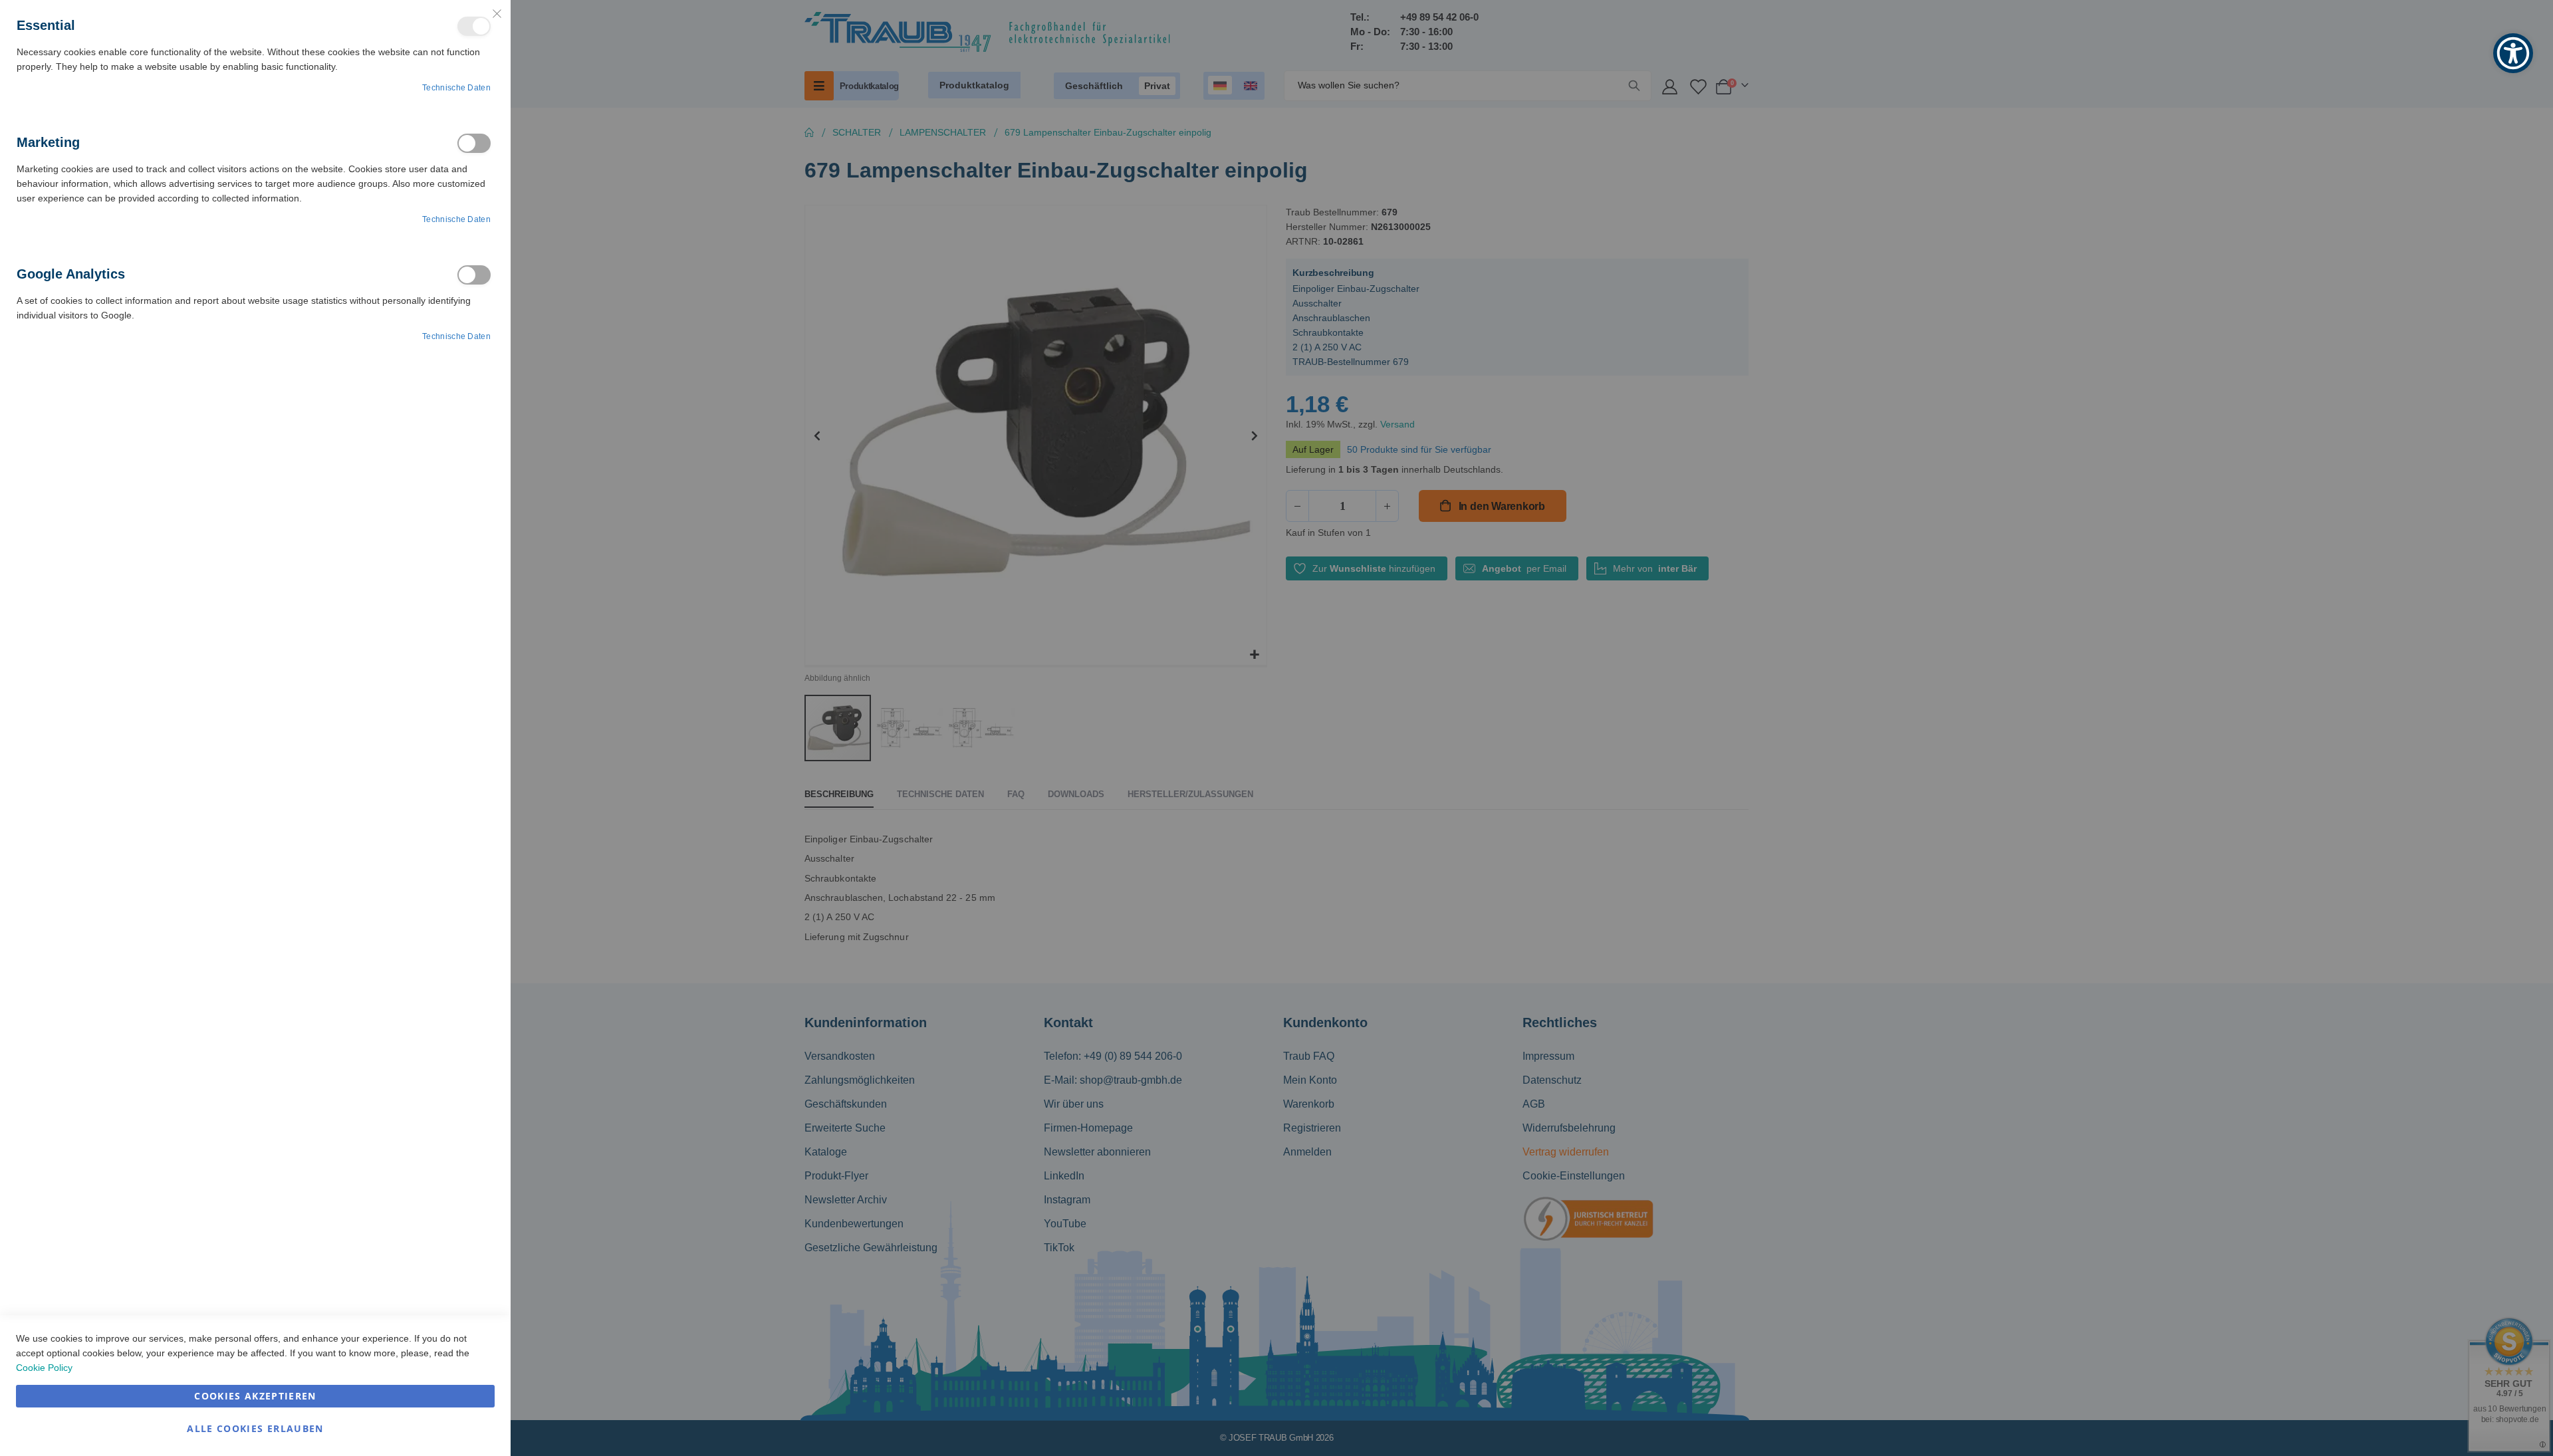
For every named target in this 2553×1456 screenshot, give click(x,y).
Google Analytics (474, 275)
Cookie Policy (44, 1368)
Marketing (474, 143)
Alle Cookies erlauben (255, 1428)
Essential (474, 26)
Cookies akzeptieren (255, 1396)
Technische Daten (456, 88)
